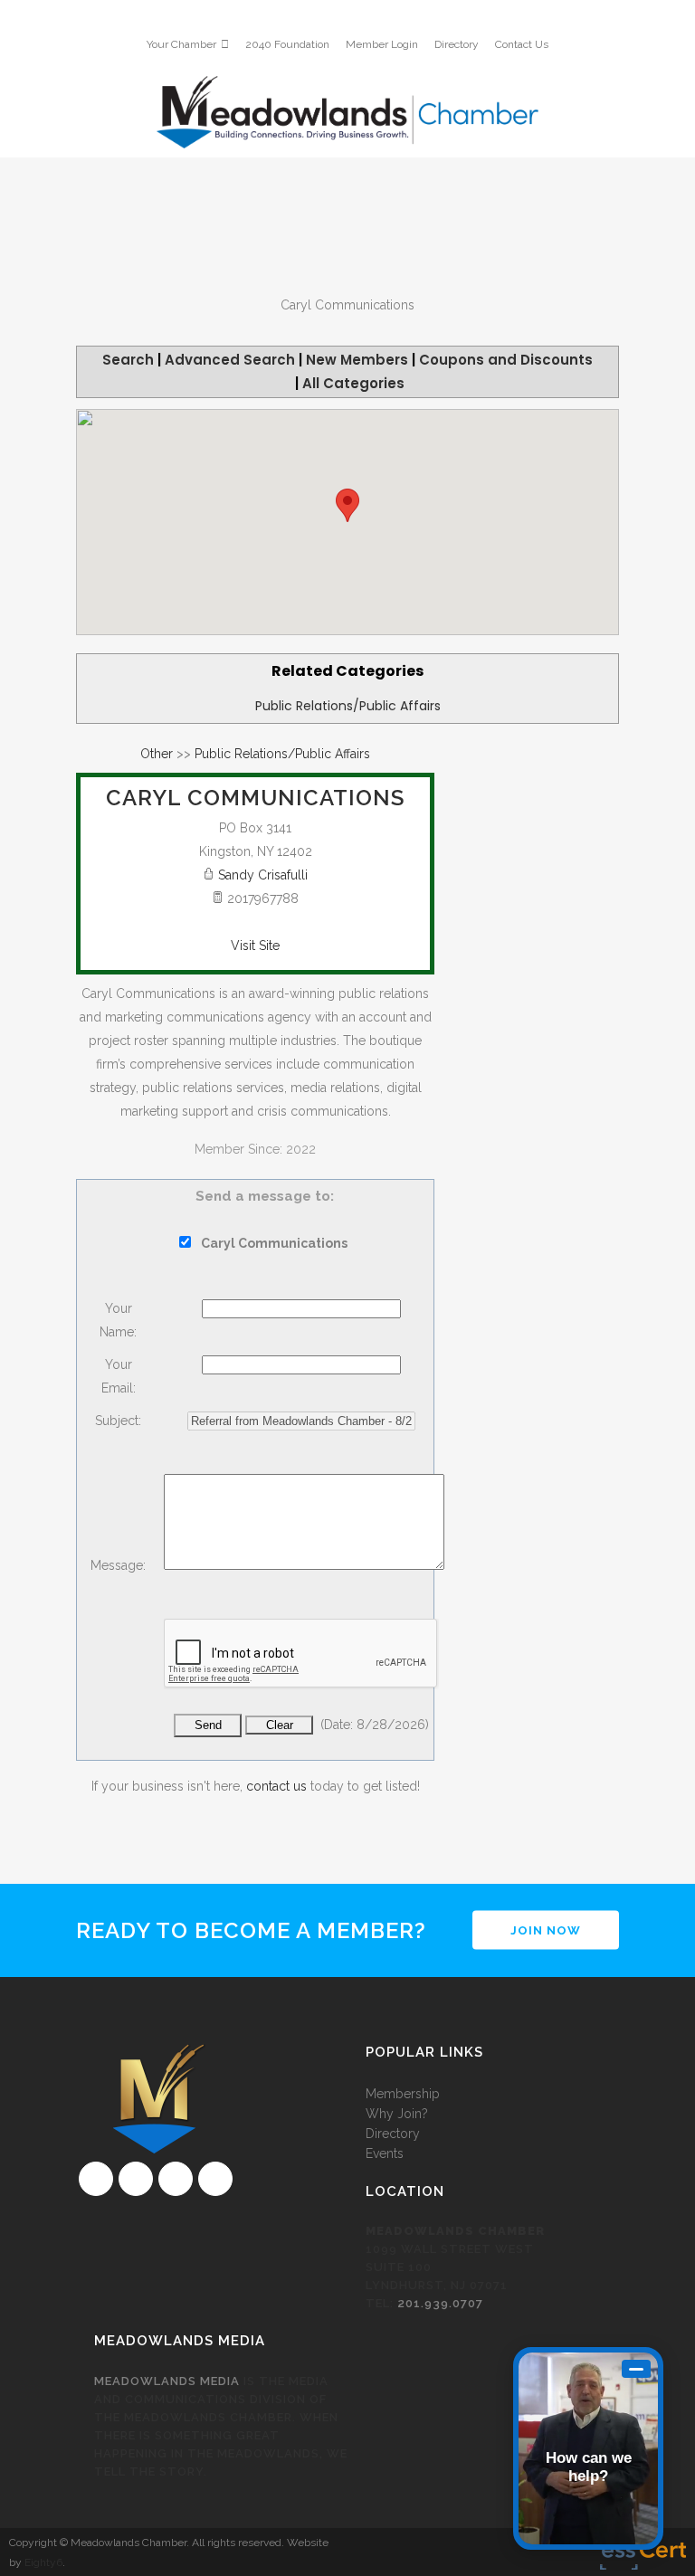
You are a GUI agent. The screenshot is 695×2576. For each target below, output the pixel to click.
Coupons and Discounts (506, 360)
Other (157, 754)
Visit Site (255, 946)
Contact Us (522, 44)
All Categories (353, 383)
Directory (457, 44)
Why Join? (397, 2114)
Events (385, 2153)
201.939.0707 (440, 2303)
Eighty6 (43, 2562)
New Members (357, 360)
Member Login (382, 44)
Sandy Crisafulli (263, 875)
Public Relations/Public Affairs (348, 706)
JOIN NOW (546, 1930)
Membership (403, 2094)
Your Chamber (181, 44)
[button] (347, 505)
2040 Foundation (287, 44)
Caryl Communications (255, 798)
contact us (276, 1786)
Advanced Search (230, 360)
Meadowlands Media (167, 2381)
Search (128, 360)
